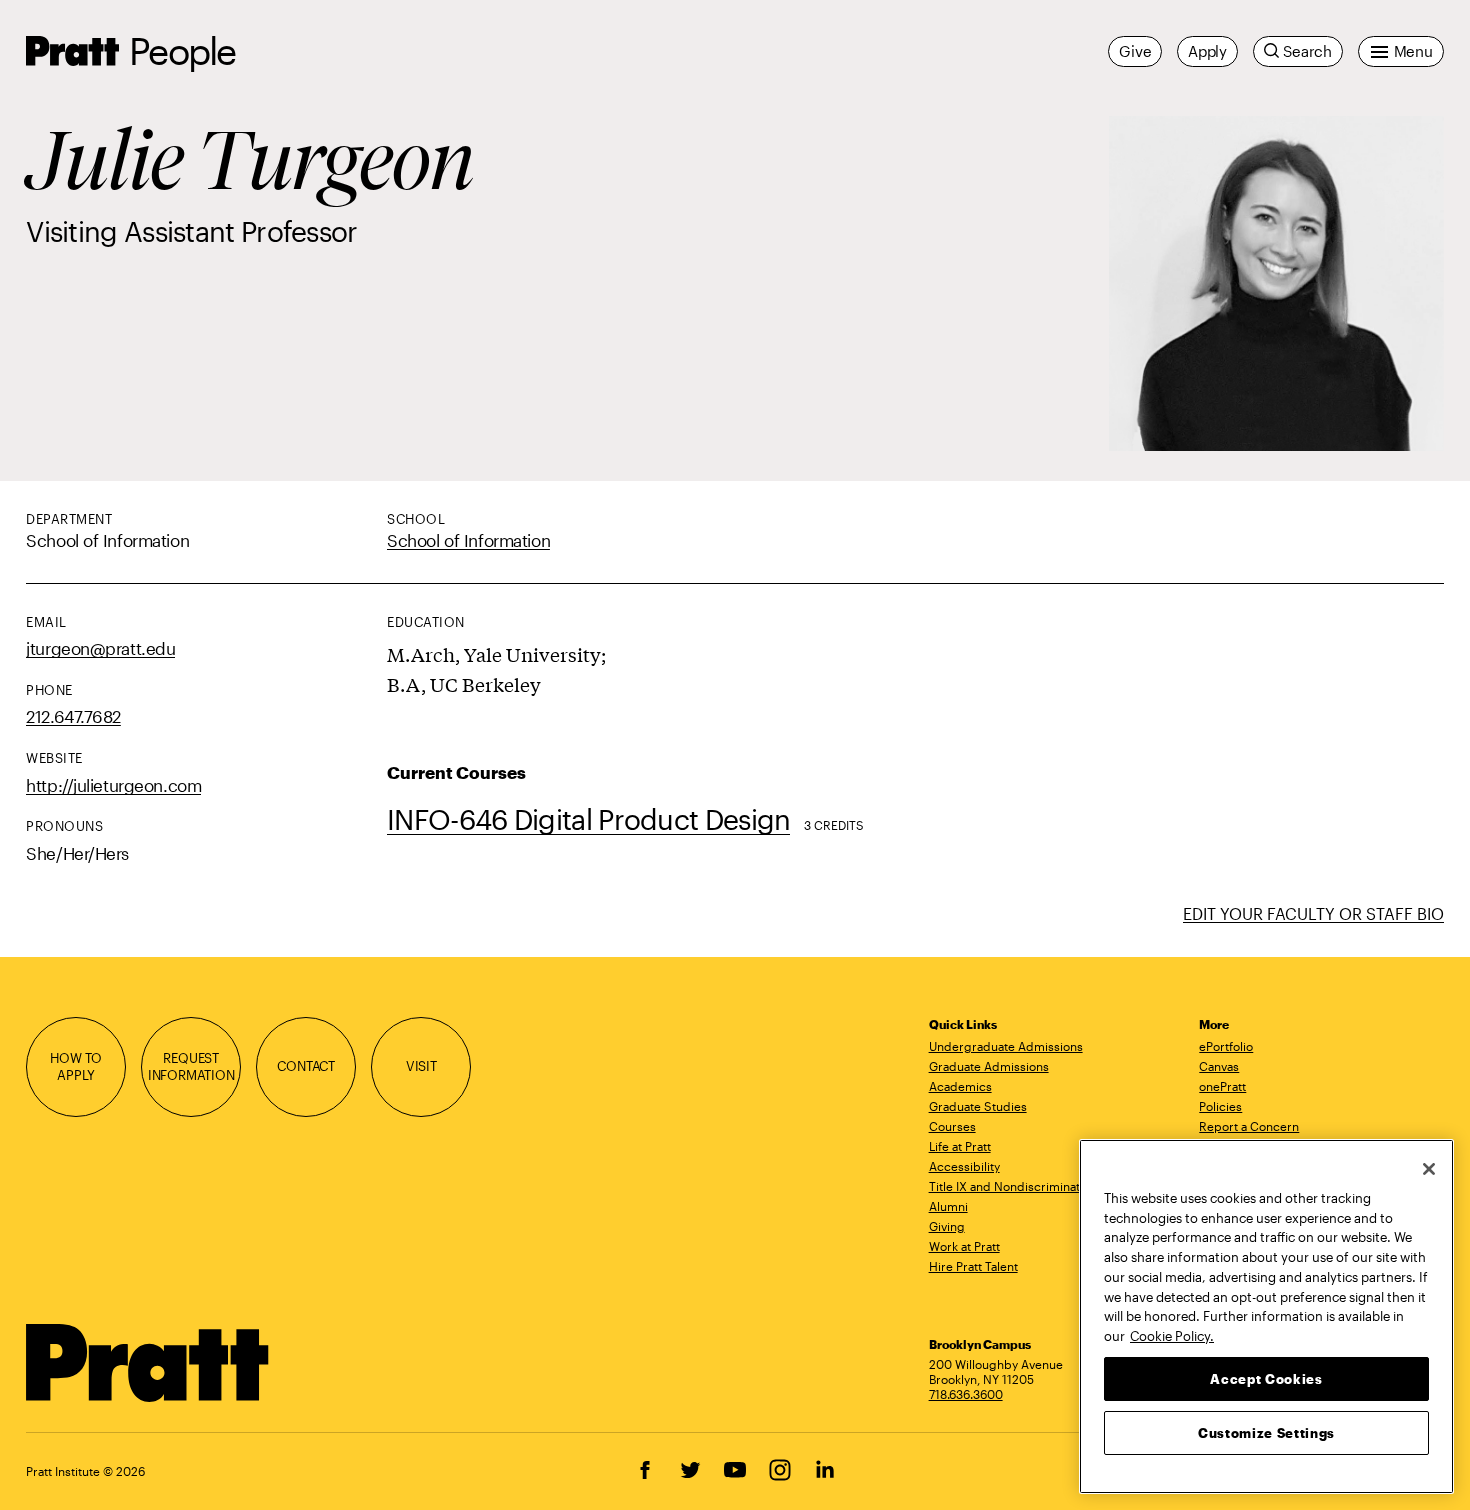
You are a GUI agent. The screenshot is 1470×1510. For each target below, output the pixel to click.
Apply (1207, 51)
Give (1135, 51)
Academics (960, 1086)
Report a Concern (1249, 1126)
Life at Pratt (960, 1146)
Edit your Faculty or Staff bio (1313, 913)
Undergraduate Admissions (1006, 1046)
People (182, 50)
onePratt (1222, 1086)
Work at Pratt (964, 1246)
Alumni (948, 1206)
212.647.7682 (73, 716)
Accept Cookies (1266, 1378)
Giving (947, 1226)
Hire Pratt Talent (973, 1266)
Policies (1220, 1106)
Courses (952, 1126)
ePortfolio (1226, 1046)
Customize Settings (1266, 1432)
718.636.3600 (966, 1394)
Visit (421, 1066)
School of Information (468, 540)
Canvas (1219, 1066)
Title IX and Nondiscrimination (1013, 1186)
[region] (1266, 1316)
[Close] (1429, 1169)
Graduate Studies (978, 1106)
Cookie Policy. (1172, 1335)
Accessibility (964, 1166)
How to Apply (76, 1066)
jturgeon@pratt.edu (100, 648)
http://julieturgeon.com (113, 785)
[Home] (148, 1363)
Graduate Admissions (989, 1066)
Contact (306, 1066)
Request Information (191, 1066)
